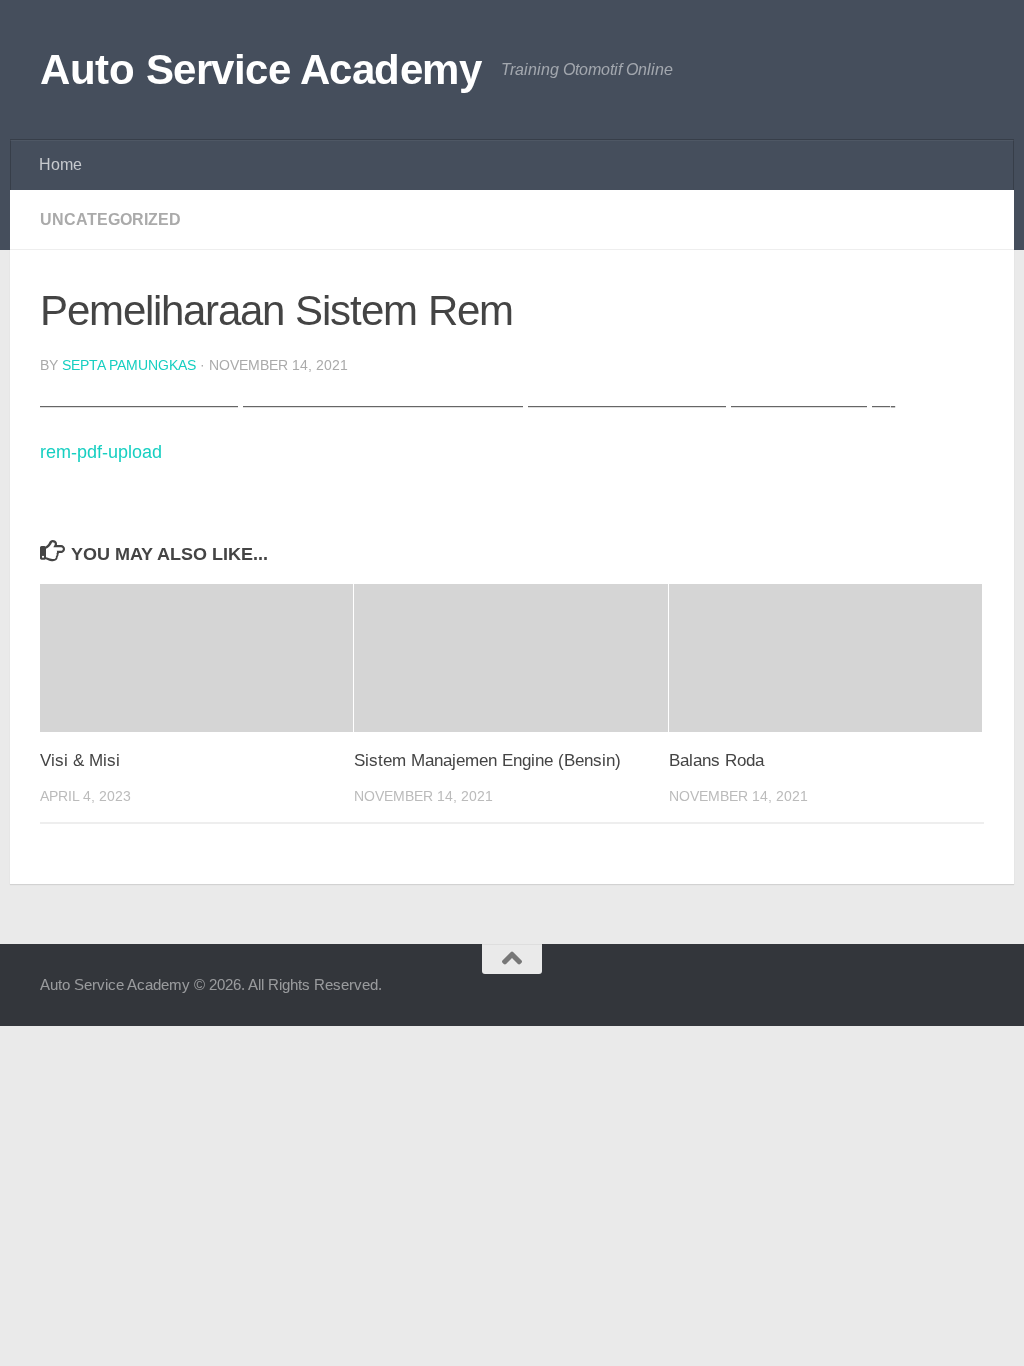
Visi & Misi (80, 760)
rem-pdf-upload (101, 452)
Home (60, 164)
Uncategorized (110, 219)
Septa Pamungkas (129, 365)
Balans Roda (716, 760)
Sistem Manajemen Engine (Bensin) (487, 760)
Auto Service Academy (260, 69)
